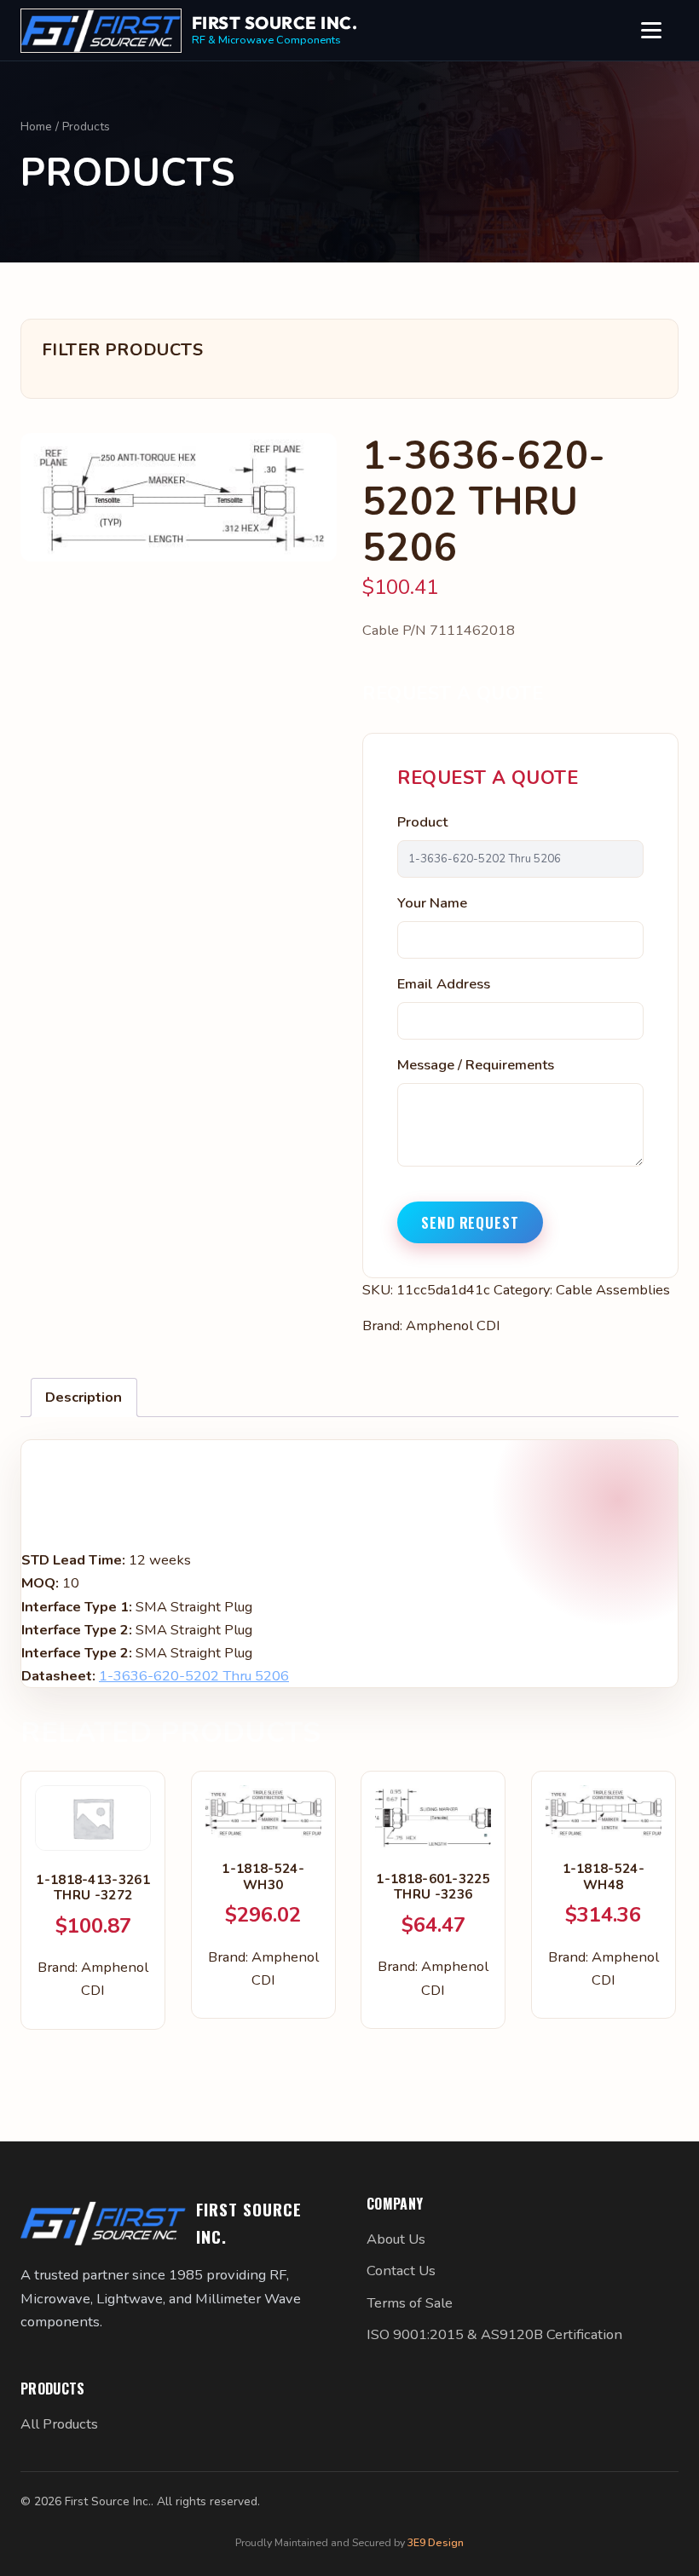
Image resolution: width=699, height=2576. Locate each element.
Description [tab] (84, 1397)
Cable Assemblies (613, 1290)
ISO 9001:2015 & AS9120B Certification (494, 2334)
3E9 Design (436, 2542)
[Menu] (660, 31)
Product (422, 822)
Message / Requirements (476, 1065)
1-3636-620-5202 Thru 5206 (194, 1676)
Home (36, 127)
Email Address (444, 984)
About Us (396, 2239)
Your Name (432, 903)
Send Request (470, 1222)
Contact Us (401, 2271)
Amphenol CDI (453, 1325)
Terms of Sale (410, 2303)
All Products (59, 2424)
